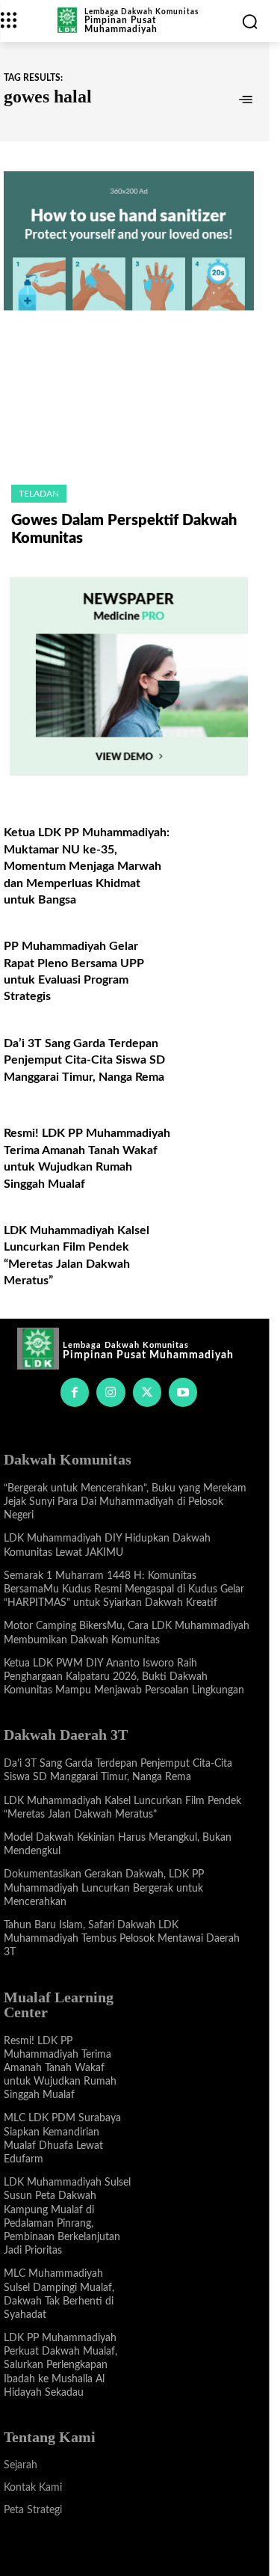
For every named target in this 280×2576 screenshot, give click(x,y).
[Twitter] (147, 1392)
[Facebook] (75, 1392)
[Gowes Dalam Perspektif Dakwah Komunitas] (129, 407)
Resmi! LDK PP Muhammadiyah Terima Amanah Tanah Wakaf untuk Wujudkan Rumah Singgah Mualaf (60, 2069)
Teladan (39, 494)
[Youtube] (183, 1392)
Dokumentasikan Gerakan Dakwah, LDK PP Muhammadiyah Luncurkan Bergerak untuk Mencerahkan (104, 1888)
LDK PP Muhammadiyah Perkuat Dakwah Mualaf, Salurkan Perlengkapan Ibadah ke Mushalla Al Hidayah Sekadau (60, 2365)
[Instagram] (111, 1392)
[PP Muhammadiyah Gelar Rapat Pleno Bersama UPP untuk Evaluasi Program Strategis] (217, 961)
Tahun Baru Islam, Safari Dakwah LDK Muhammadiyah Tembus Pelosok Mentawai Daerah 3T (122, 1939)
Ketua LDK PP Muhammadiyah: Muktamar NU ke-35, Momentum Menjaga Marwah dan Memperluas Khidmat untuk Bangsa (87, 866)
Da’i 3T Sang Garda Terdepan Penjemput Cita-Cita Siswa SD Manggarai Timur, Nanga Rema (84, 1060)
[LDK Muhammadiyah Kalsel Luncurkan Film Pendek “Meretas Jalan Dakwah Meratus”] (217, 1245)
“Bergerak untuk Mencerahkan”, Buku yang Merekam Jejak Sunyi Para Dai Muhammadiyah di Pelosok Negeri (125, 1502)
